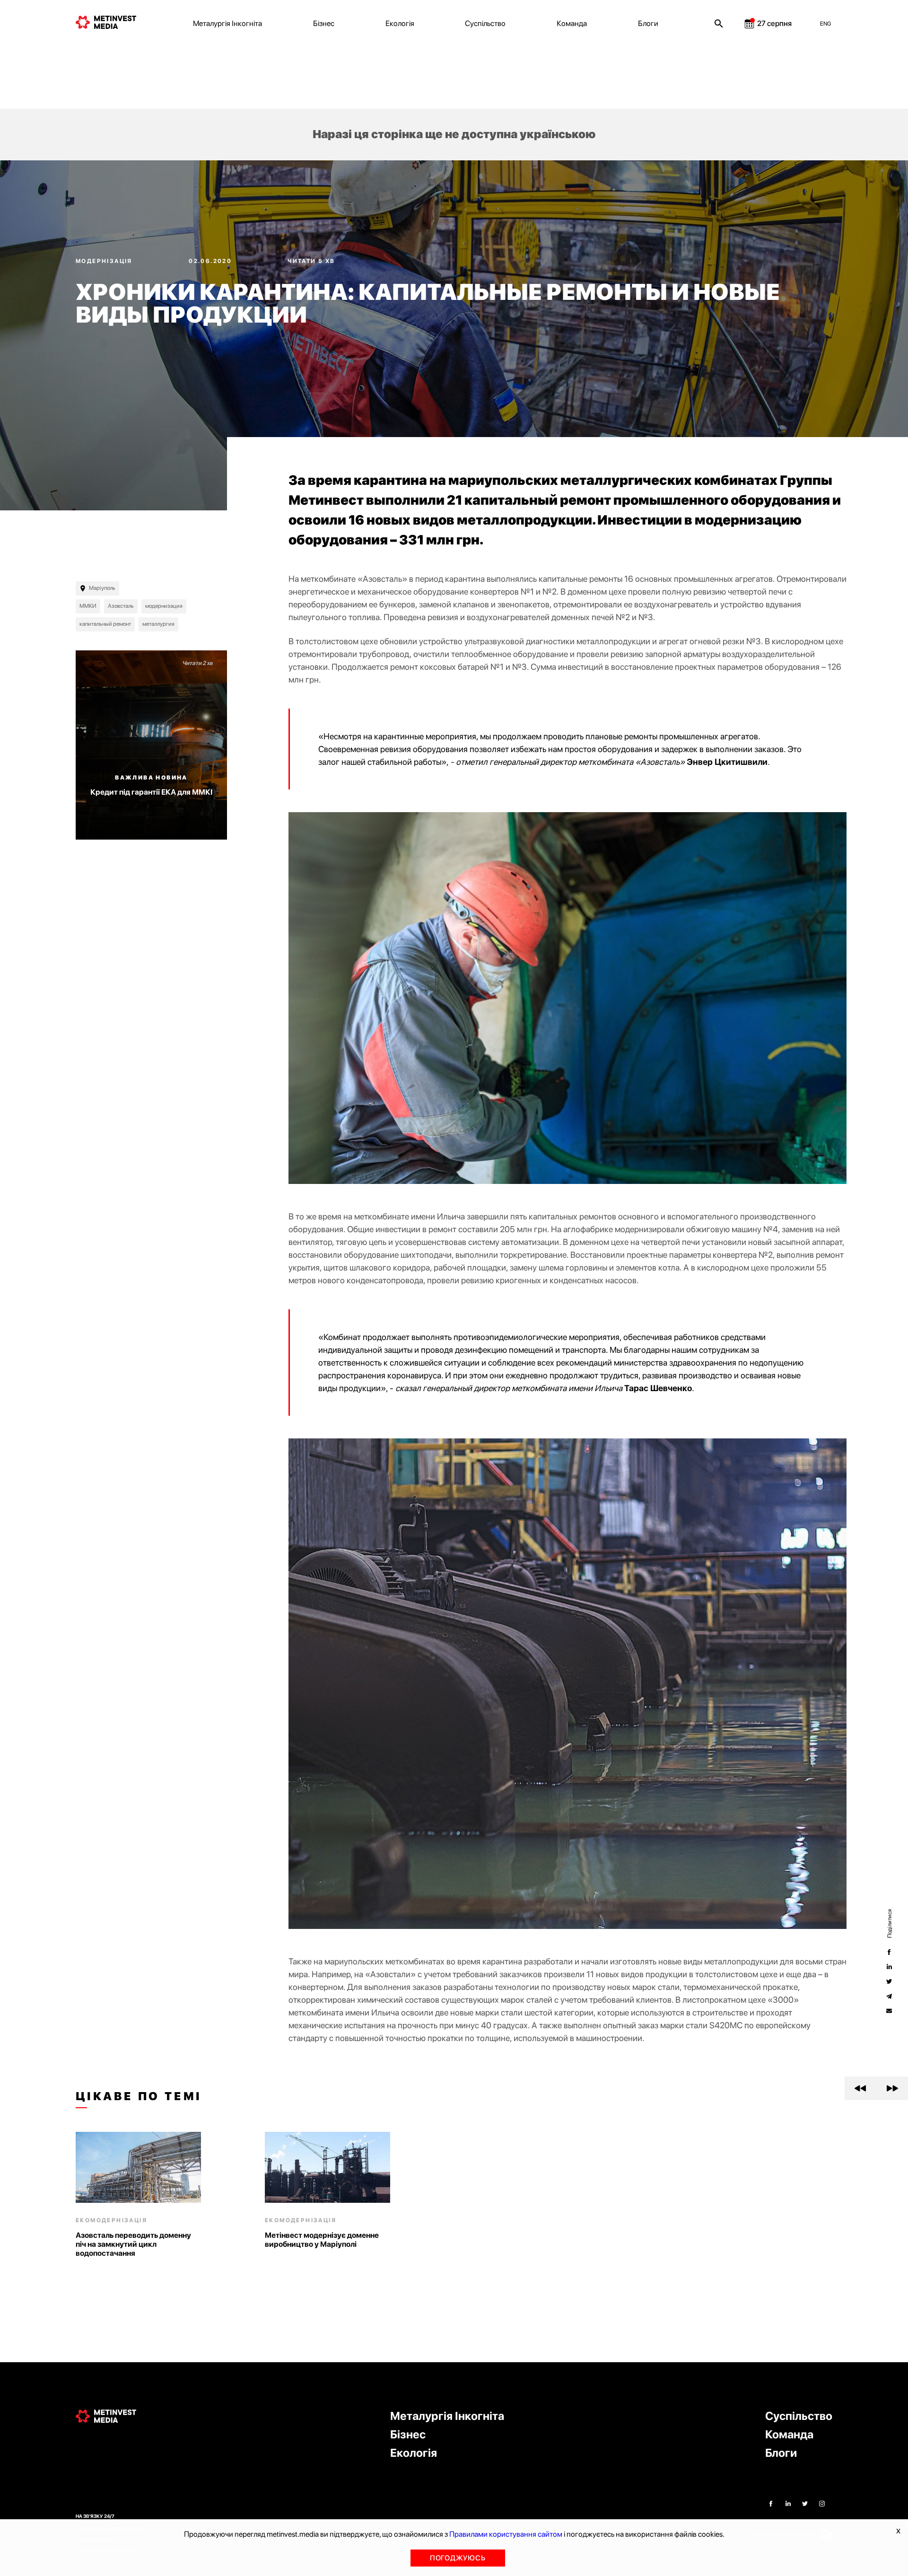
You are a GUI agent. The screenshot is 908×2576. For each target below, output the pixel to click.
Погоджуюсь (458, 2558)
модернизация (164, 606)
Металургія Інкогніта (227, 23)
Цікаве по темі (139, 2096)
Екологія (400, 23)
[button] (860, 2088)
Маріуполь (102, 588)
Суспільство (485, 23)
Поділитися (889, 1923)
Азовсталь (121, 606)
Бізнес (324, 23)
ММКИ (88, 606)
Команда (572, 23)
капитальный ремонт (105, 624)
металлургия (158, 624)
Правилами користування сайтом (506, 2534)
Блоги (648, 23)
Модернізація (105, 261)
